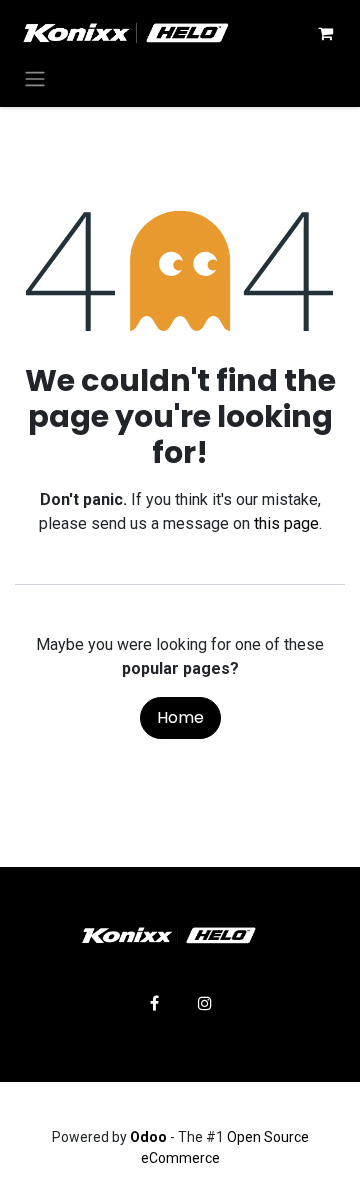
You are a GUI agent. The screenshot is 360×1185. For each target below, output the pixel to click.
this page (286, 523)
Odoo (150, 1137)
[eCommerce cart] (325, 33)
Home (180, 717)
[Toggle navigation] (35, 78)
